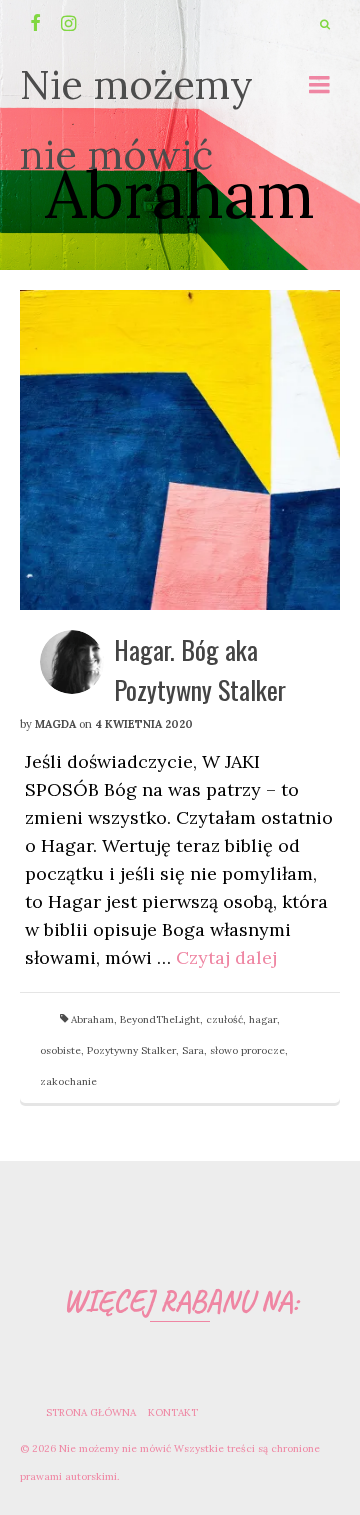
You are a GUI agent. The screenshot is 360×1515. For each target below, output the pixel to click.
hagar (263, 1019)
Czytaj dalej (226, 957)
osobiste (60, 1050)
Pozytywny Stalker (131, 1050)
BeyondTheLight (160, 1019)
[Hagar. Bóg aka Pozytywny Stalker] (180, 450)
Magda (55, 724)
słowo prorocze (247, 1050)
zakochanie (68, 1081)
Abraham (92, 1019)
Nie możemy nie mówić (136, 119)
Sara (193, 1050)
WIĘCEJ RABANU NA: (180, 1301)
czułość (224, 1019)
